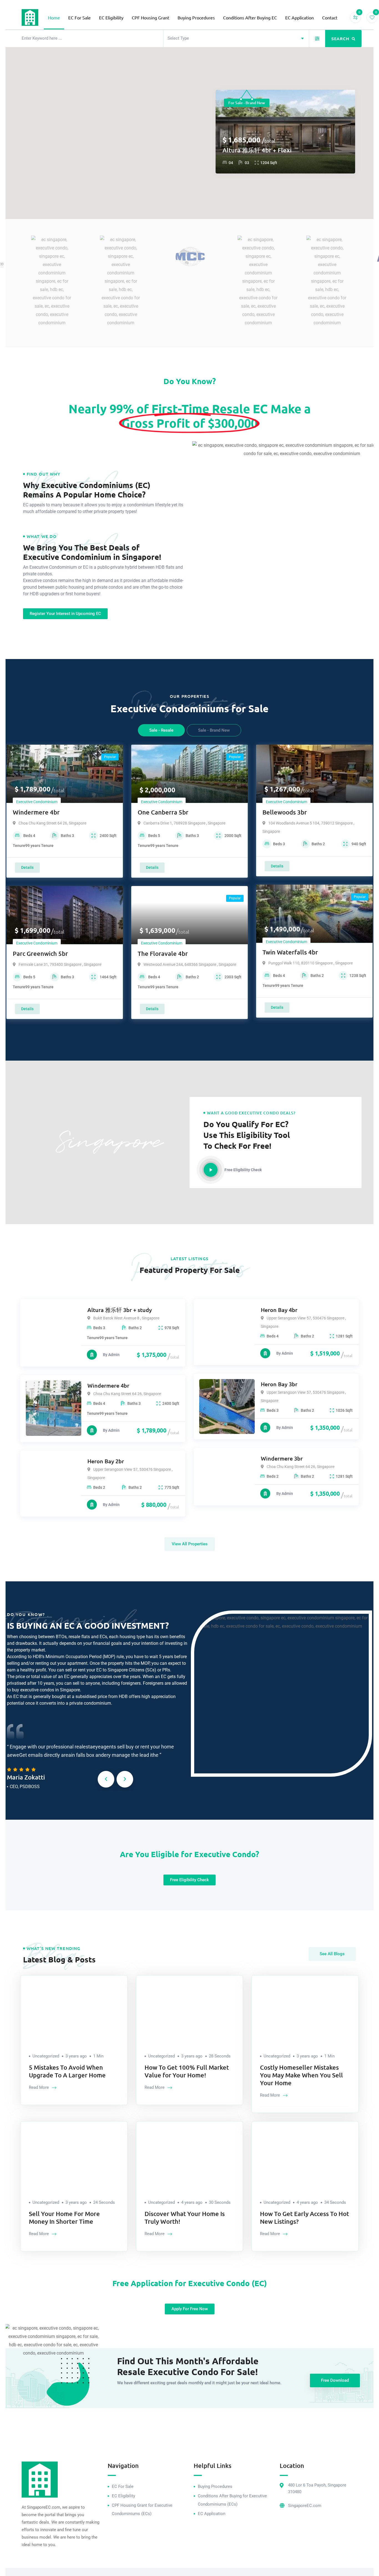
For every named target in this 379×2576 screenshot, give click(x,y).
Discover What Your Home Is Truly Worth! (185, 2218)
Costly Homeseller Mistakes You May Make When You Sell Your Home (301, 2075)
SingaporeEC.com (305, 2506)
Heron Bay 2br (106, 1461)
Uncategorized (46, 2056)
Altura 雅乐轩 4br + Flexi (257, 150)
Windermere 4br (36, 812)
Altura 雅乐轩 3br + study (120, 1310)
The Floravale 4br (163, 953)
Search (341, 39)
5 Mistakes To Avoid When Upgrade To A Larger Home (67, 2071)
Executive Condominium (37, 802)
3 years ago (76, 2056)
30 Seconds (220, 2202)
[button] (106, 1779)
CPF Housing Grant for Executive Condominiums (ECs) (142, 2509)
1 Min (98, 2056)
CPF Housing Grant (151, 17)
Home (54, 17)
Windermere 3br (282, 1458)
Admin (114, 1355)
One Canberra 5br (163, 812)
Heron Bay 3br (279, 1384)
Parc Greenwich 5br (40, 953)
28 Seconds (220, 2056)
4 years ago (192, 2202)
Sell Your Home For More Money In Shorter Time (64, 2218)
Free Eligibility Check (243, 1170)
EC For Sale (79, 17)
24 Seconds (104, 2202)
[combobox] (236, 38)
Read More (39, 2087)
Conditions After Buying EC (250, 17)
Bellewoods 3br (285, 812)
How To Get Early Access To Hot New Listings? (305, 2218)
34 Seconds (335, 2202)
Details (27, 867)
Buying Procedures (196, 17)
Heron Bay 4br (279, 1310)
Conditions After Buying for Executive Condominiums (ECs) (232, 2500)
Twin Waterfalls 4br (290, 952)
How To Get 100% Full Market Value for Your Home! (187, 2071)
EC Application (300, 17)
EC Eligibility (111, 17)
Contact (330, 17)
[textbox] (179, 38)
